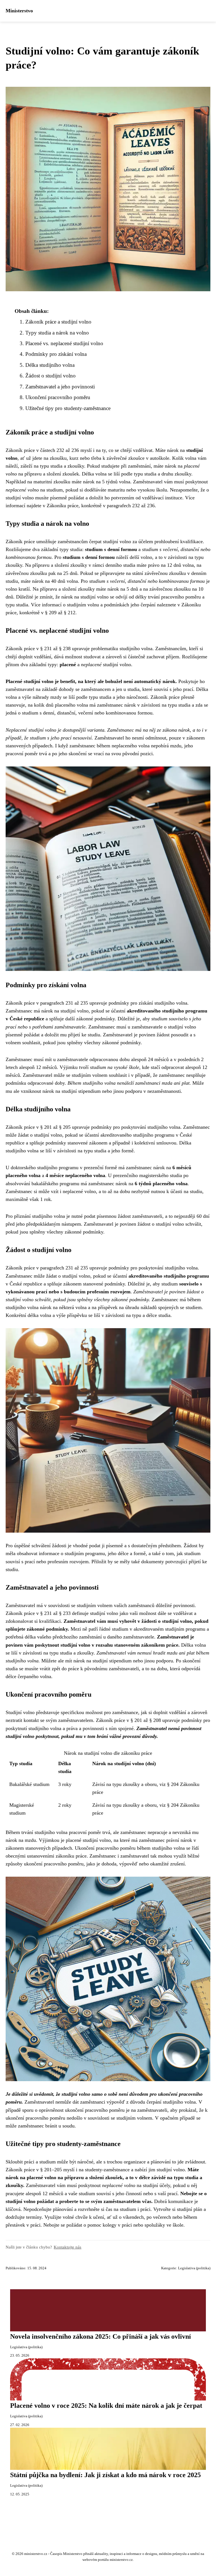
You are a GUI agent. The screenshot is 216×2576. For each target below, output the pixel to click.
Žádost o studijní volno (50, 376)
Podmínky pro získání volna (56, 354)
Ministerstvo (19, 11)
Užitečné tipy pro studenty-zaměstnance (68, 408)
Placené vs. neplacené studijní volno (64, 343)
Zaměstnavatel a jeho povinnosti (60, 387)
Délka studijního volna (50, 365)
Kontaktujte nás (67, 2247)
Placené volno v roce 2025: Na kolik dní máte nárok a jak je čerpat (106, 2406)
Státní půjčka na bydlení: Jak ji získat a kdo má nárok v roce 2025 (105, 2475)
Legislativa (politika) (194, 2268)
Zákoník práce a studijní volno (58, 322)
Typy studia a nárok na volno (57, 333)
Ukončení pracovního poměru (58, 397)
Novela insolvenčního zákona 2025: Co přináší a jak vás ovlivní (101, 2336)
